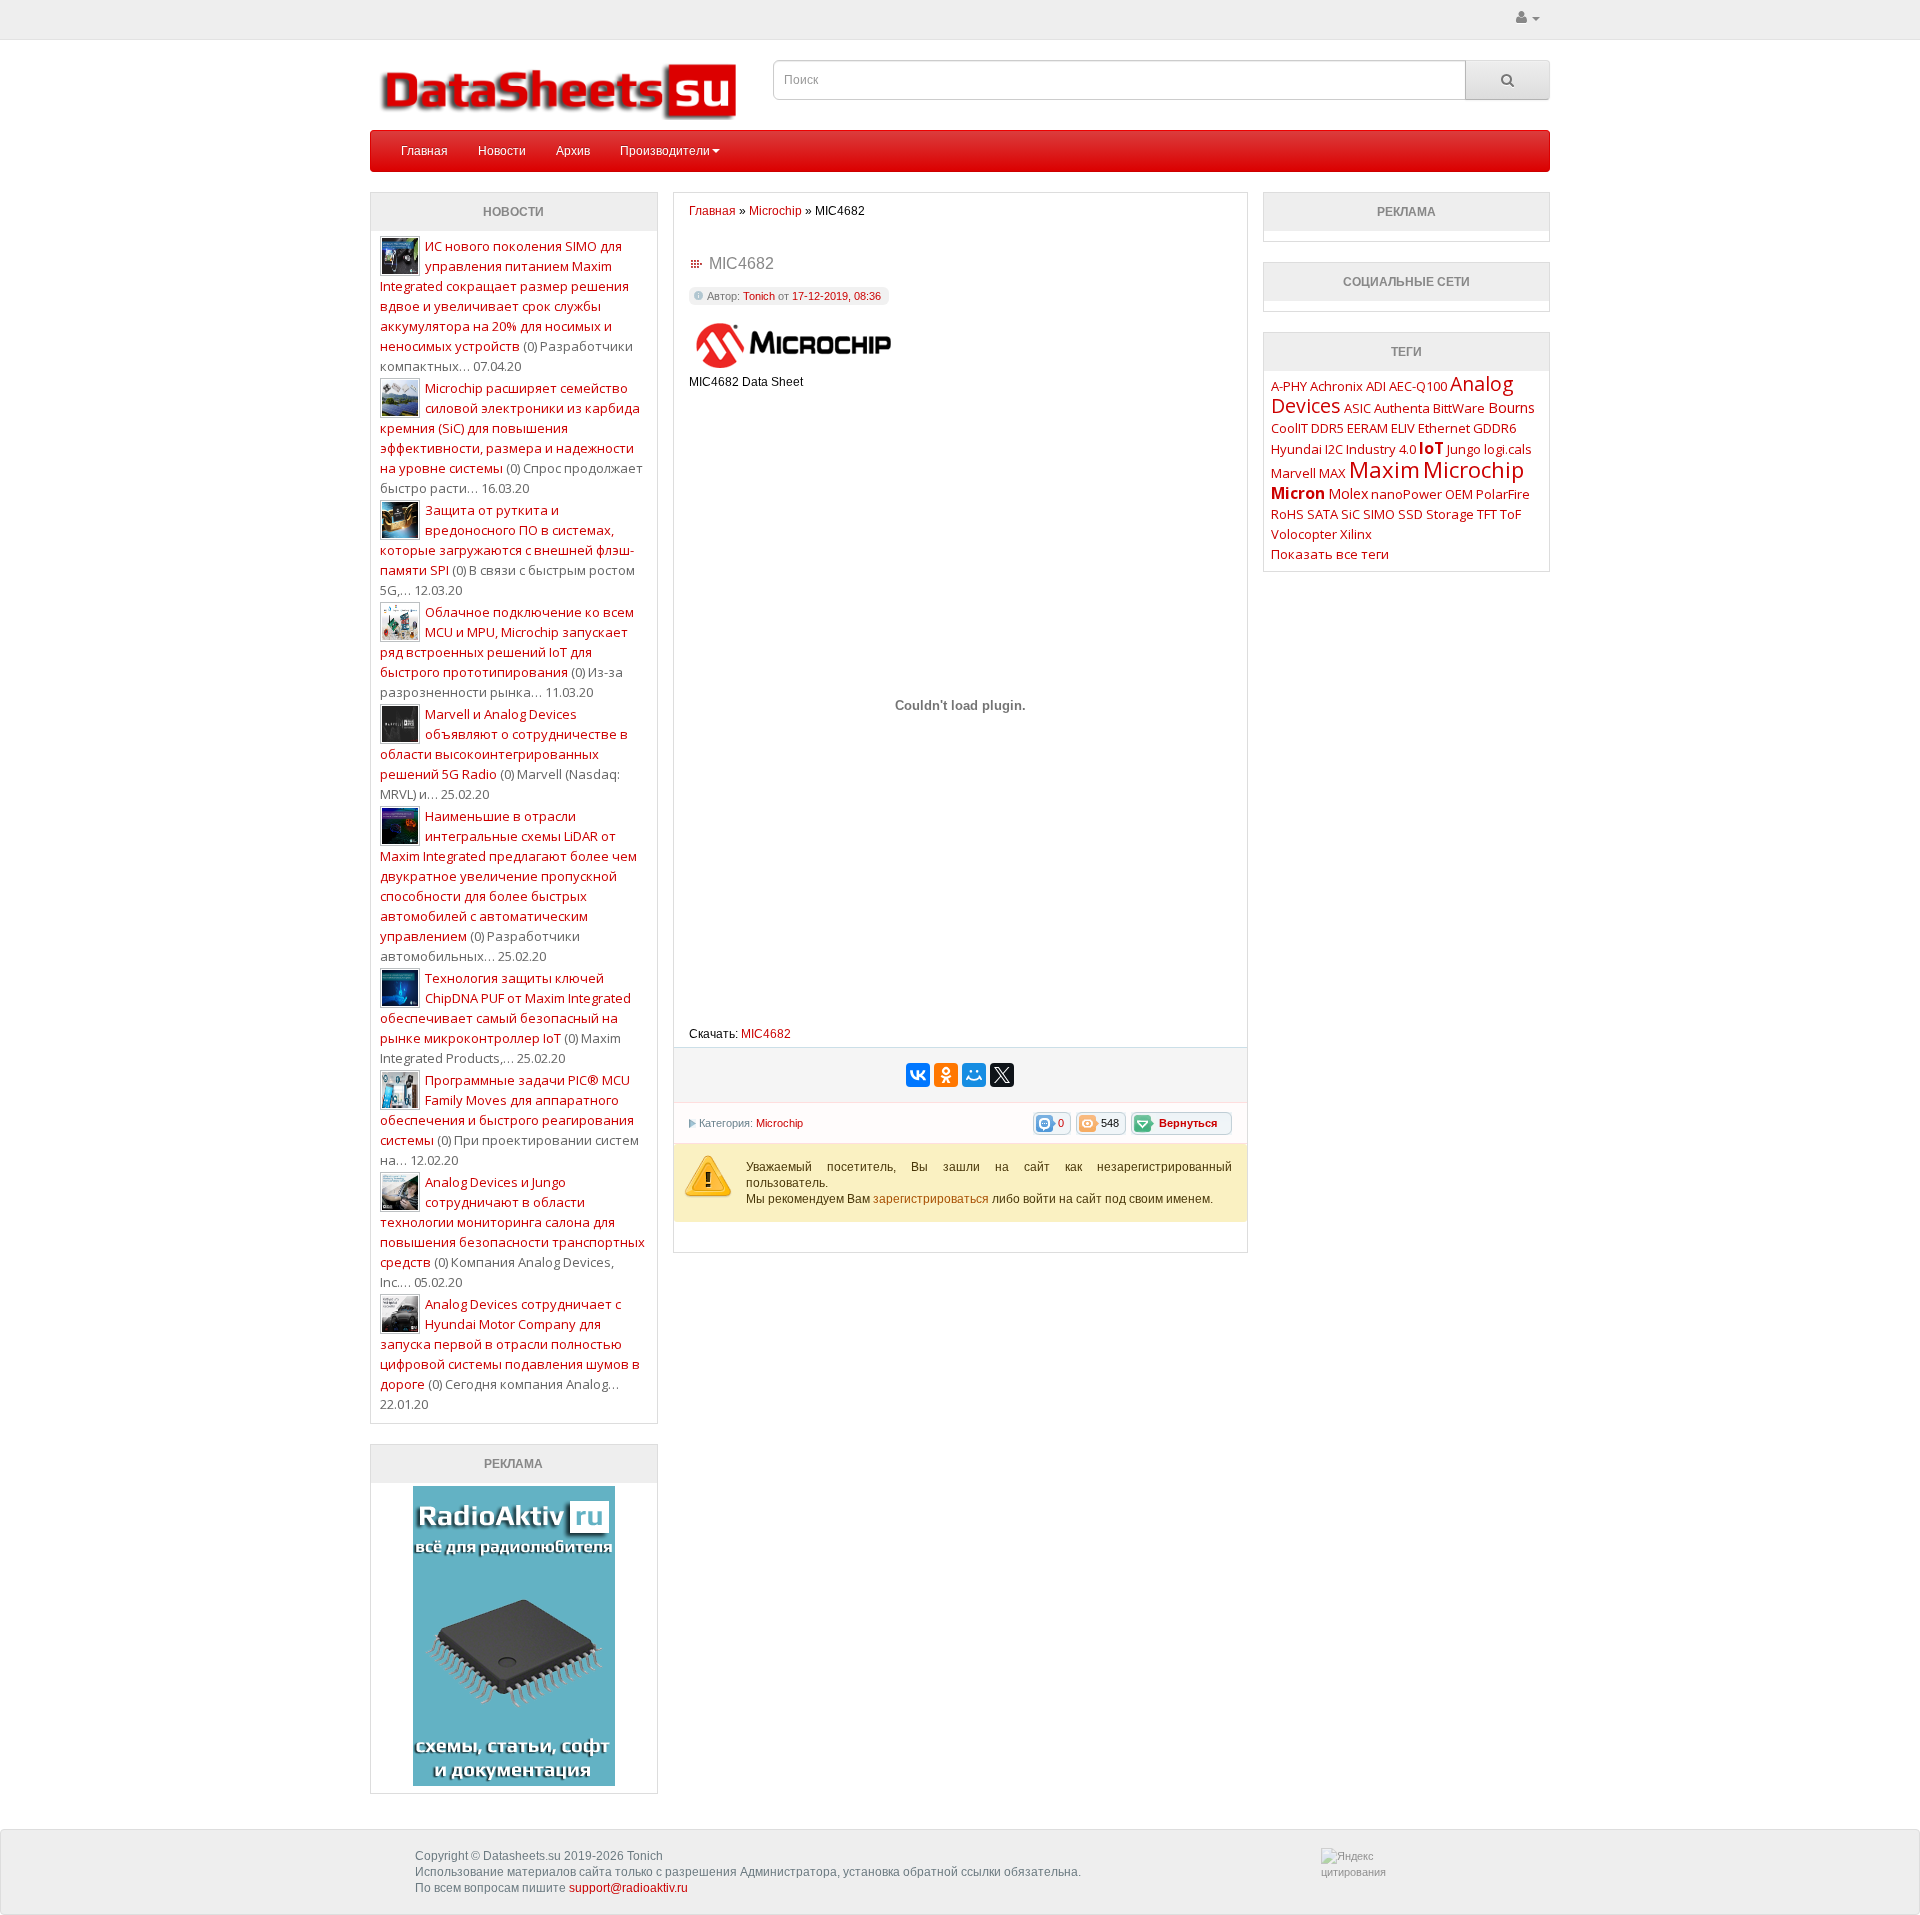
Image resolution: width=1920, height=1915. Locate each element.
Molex (1348, 493)
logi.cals (1508, 449)
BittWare (1459, 408)
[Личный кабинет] (1528, 18)
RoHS (1287, 514)
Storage (1450, 514)
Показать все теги (1330, 554)
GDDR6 (1494, 428)
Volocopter (1304, 534)
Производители (665, 151)
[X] (1002, 1075)
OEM (1459, 494)
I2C (1334, 449)
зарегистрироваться (932, 1199)
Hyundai (1296, 449)
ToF (1510, 514)
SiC (1350, 514)
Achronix (1336, 386)
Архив (573, 151)
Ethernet (1444, 428)
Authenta (1402, 408)
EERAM (1367, 428)
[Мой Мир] (974, 1075)
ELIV (1403, 428)
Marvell (1293, 473)
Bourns (1511, 407)
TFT (1487, 514)
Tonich (759, 296)
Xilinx (1356, 534)
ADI (1376, 386)
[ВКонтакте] (918, 1075)
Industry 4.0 (1381, 449)
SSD (1410, 514)
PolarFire (1503, 494)
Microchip (779, 1123)
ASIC (1357, 408)
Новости (502, 151)
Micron (1298, 493)
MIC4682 (766, 1034)
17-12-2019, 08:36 (836, 296)
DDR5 (1327, 428)
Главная (424, 151)
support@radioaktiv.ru (628, 1888)
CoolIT (1289, 428)
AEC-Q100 (1418, 386)
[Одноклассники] (946, 1075)
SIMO (1379, 514)
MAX (1332, 473)
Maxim (1384, 469)
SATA (1322, 514)
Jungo (1464, 449)
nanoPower (1406, 494)
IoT (1431, 448)
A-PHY (1289, 386)
